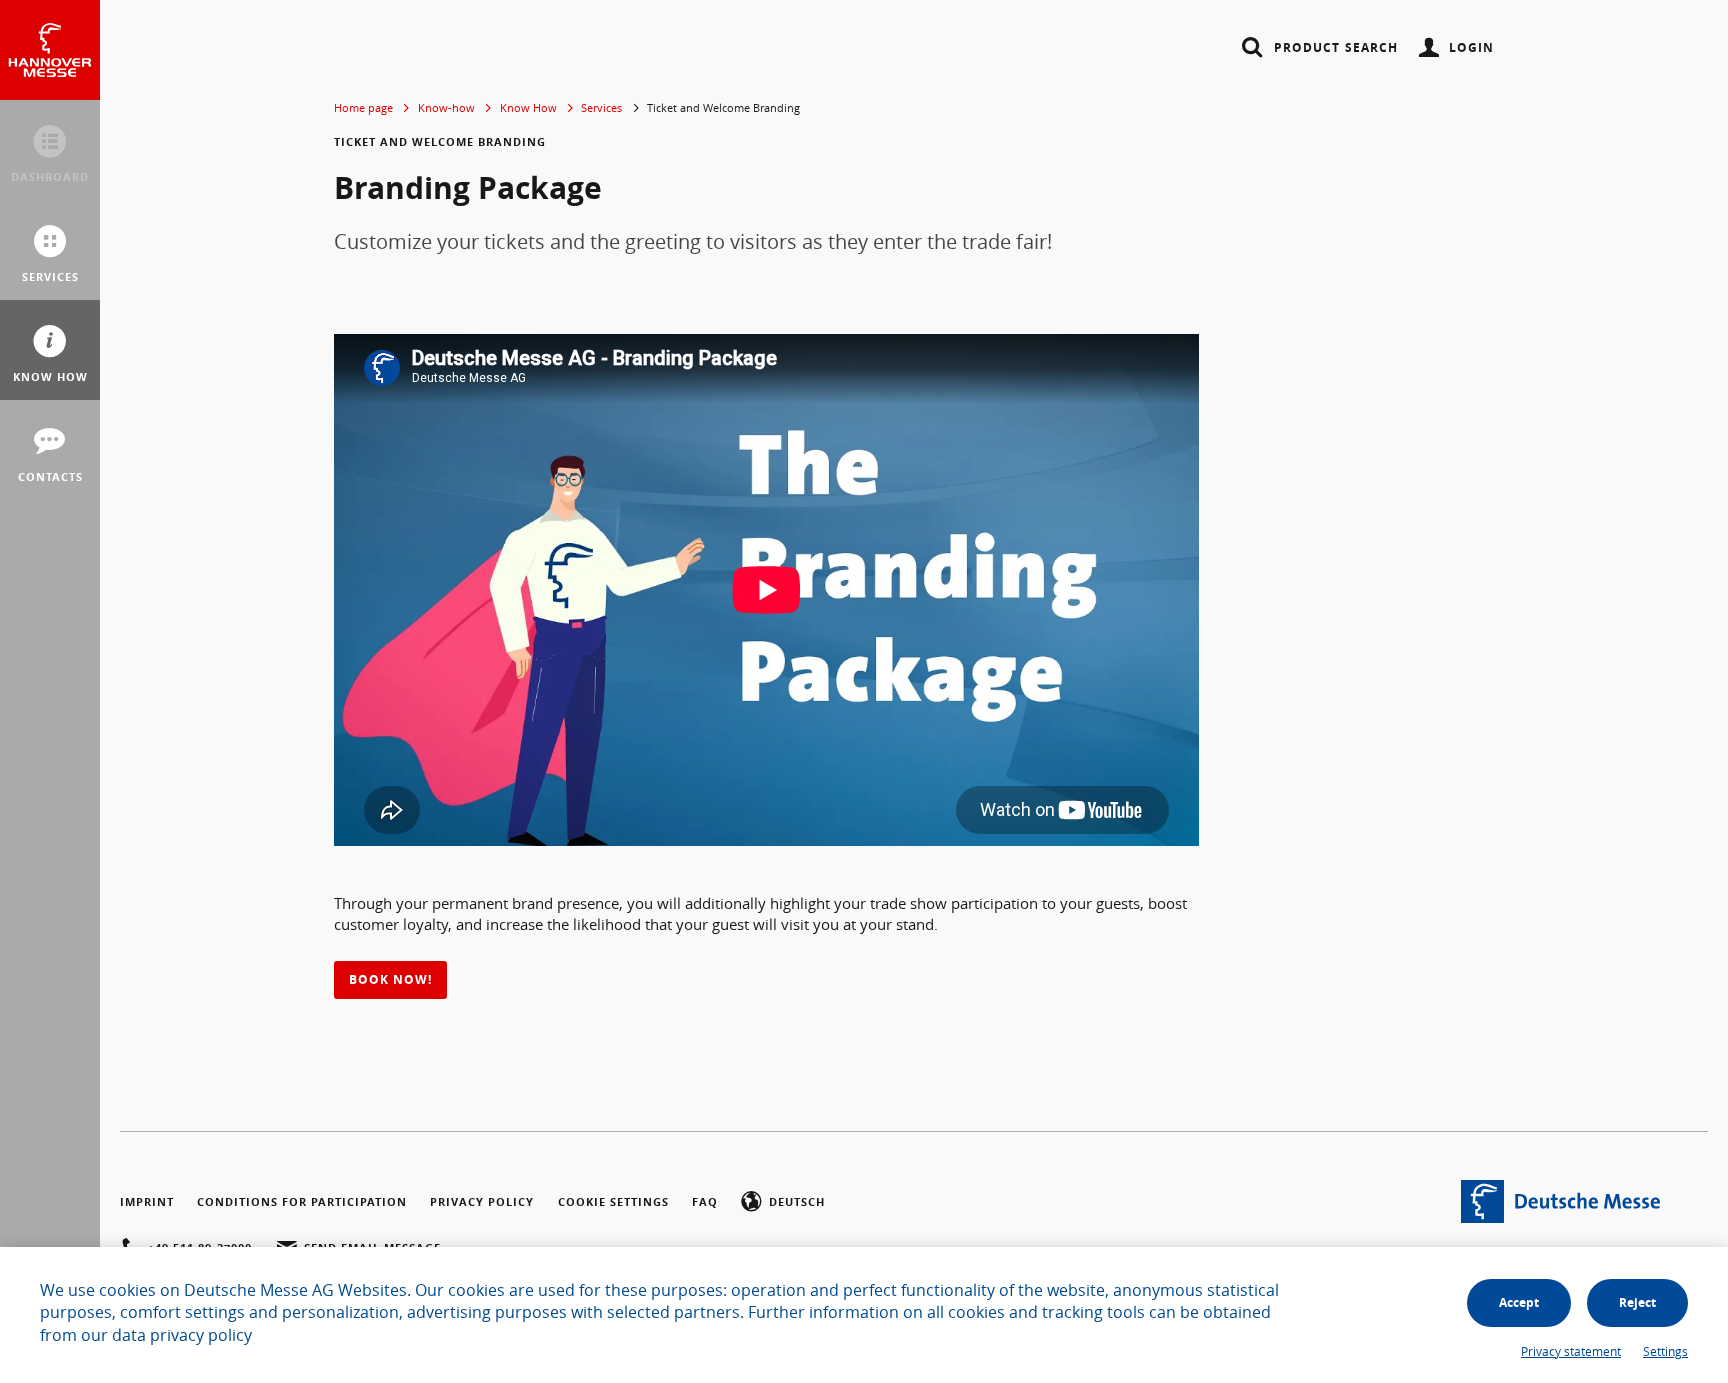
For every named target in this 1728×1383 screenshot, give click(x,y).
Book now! (390, 979)
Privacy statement (1571, 1351)
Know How (528, 107)
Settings (1665, 1351)
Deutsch (797, 1202)
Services (601, 107)
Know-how (446, 107)
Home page (363, 107)
